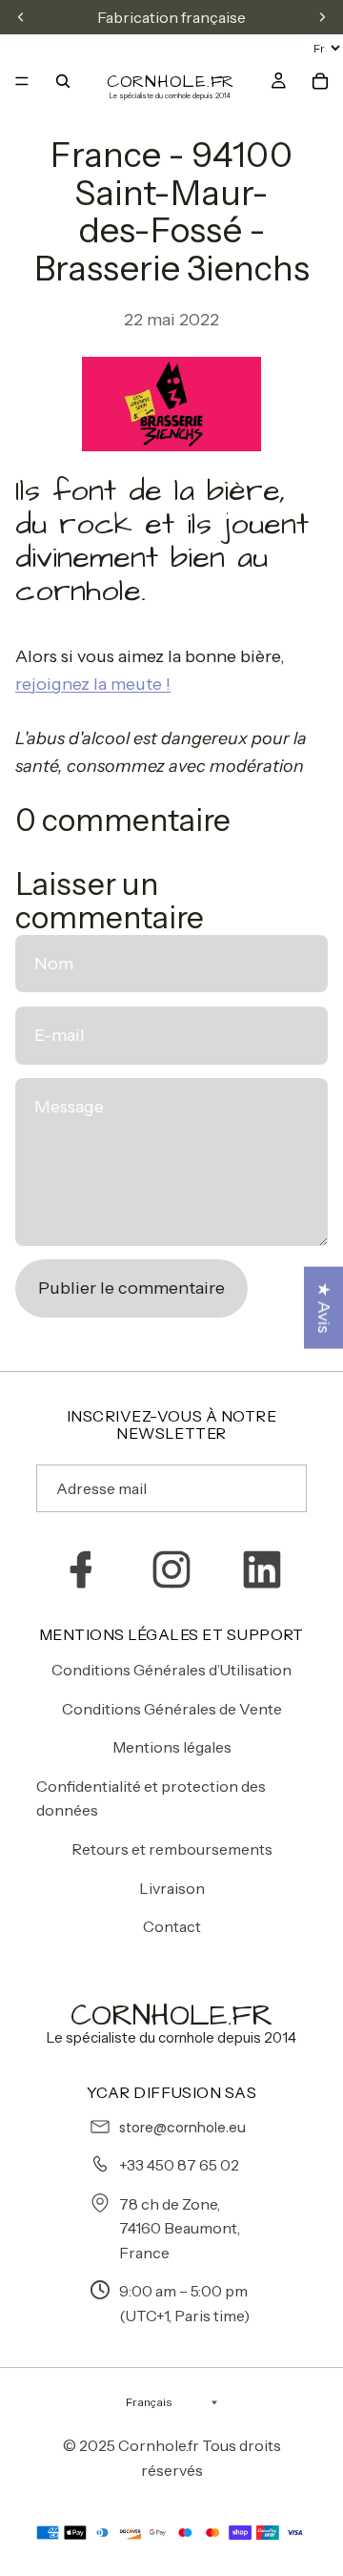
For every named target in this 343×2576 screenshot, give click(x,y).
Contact (172, 1926)
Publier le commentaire (131, 1288)
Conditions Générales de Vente (172, 1709)
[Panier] (320, 81)
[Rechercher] (63, 81)
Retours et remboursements (172, 1849)
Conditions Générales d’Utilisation (171, 1670)
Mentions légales (172, 1747)
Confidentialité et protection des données (151, 1798)
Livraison (172, 1888)
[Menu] (22, 81)
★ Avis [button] (324, 1308)
